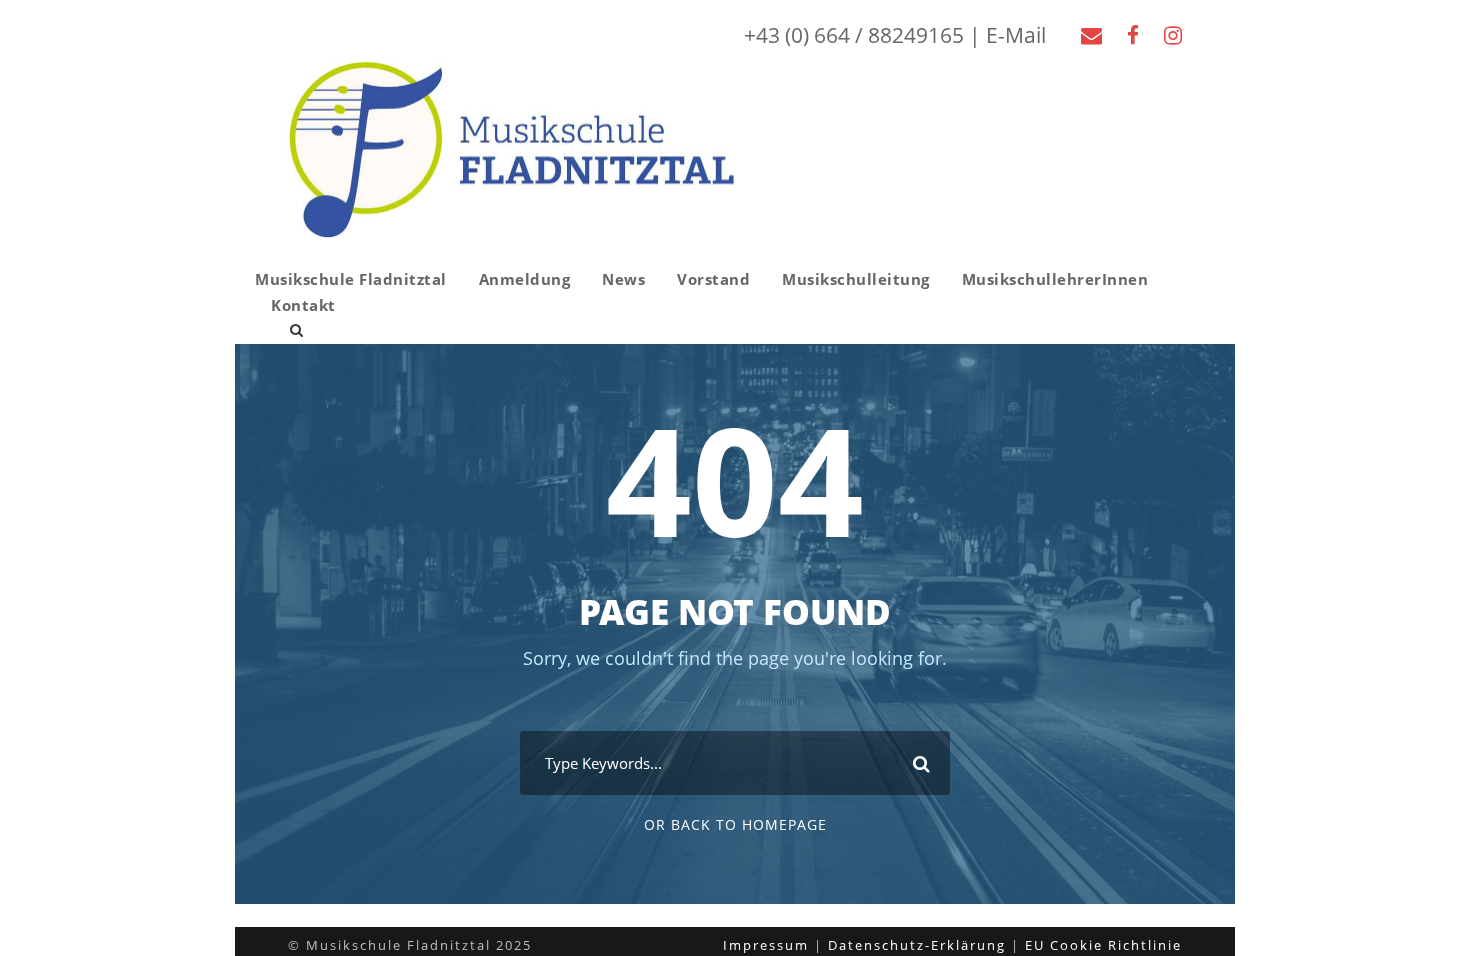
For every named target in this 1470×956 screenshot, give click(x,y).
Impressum (766, 945)
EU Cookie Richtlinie (1103, 945)
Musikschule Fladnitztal (351, 279)
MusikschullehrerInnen (1055, 279)
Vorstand (713, 279)
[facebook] (1133, 35)
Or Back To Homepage (735, 824)
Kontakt (303, 305)
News (623, 279)
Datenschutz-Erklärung (917, 945)
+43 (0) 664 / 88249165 (854, 35)
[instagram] (1173, 35)
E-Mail (1016, 35)
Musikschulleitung (856, 279)
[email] (1091, 35)
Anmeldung (525, 279)
